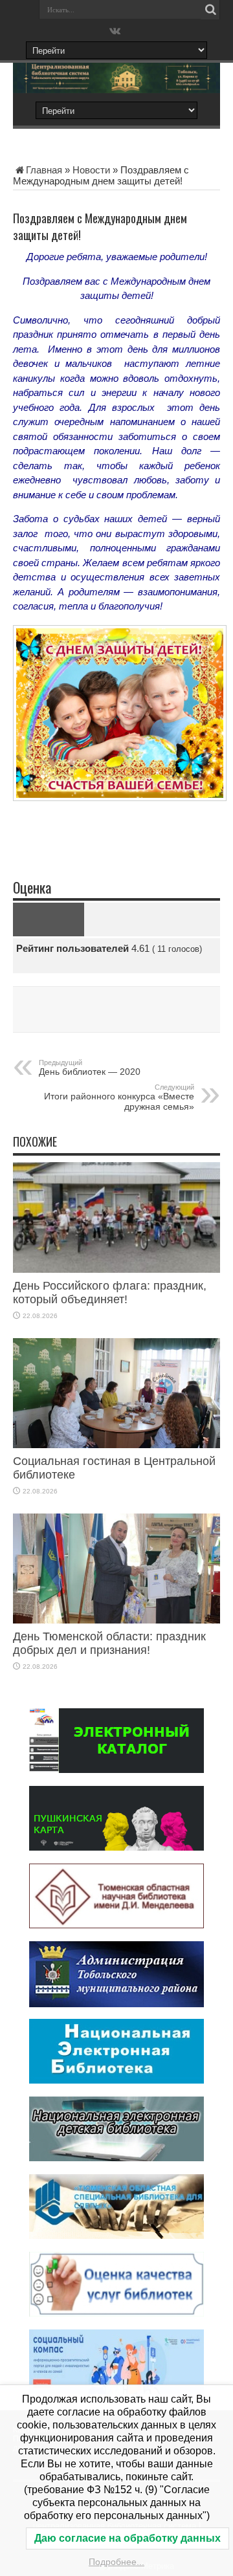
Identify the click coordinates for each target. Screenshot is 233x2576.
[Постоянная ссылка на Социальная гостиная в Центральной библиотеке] (116, 1445)
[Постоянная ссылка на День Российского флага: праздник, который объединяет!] (116, 1269)
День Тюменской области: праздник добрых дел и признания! (109, 1643)
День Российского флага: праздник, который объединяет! (110, 1293)
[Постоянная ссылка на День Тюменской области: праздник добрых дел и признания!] (116, 1620)
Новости (91, 170)
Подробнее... (116, 2562)
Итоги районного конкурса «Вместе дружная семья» (119, 1097)
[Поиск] (210, 10)
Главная (44, 170)
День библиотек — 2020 (90, 1068)
